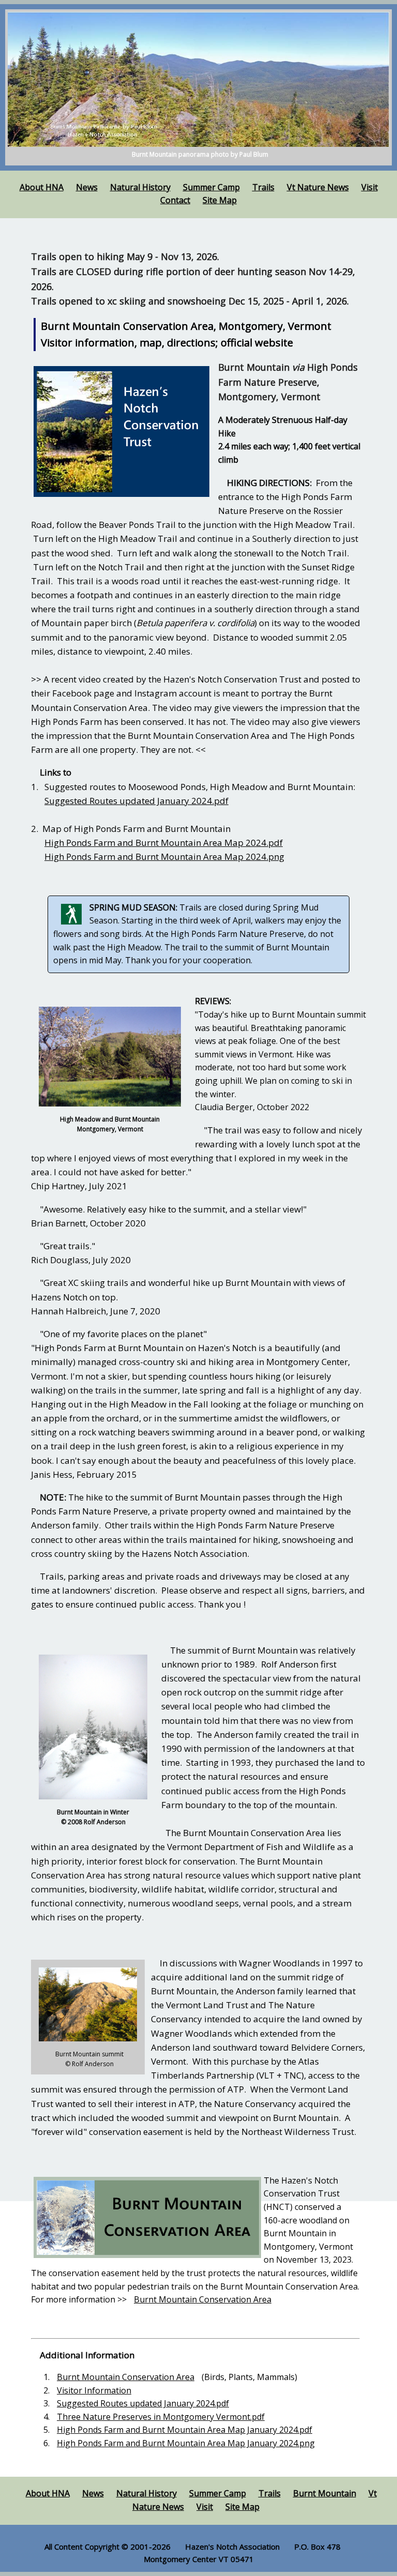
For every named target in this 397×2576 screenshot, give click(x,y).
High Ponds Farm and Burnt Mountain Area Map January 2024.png (186, 2443)
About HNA (42, 187)
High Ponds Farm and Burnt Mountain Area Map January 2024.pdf (185, 2430)
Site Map (220, 200)
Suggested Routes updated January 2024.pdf (136, 801)
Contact (175, 200)
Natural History (140, 187)
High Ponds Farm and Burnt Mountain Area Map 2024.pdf (164, 843)
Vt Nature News (318, 187)
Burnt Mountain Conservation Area (203, 2299)
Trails (263, 187)
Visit (370, 187)
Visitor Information (94, 2390)
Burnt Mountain (325, 2493)
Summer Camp (211, 187)
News (87, 187)
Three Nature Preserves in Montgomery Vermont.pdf (161, 2417)
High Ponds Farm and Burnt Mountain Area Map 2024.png (164, 857)
